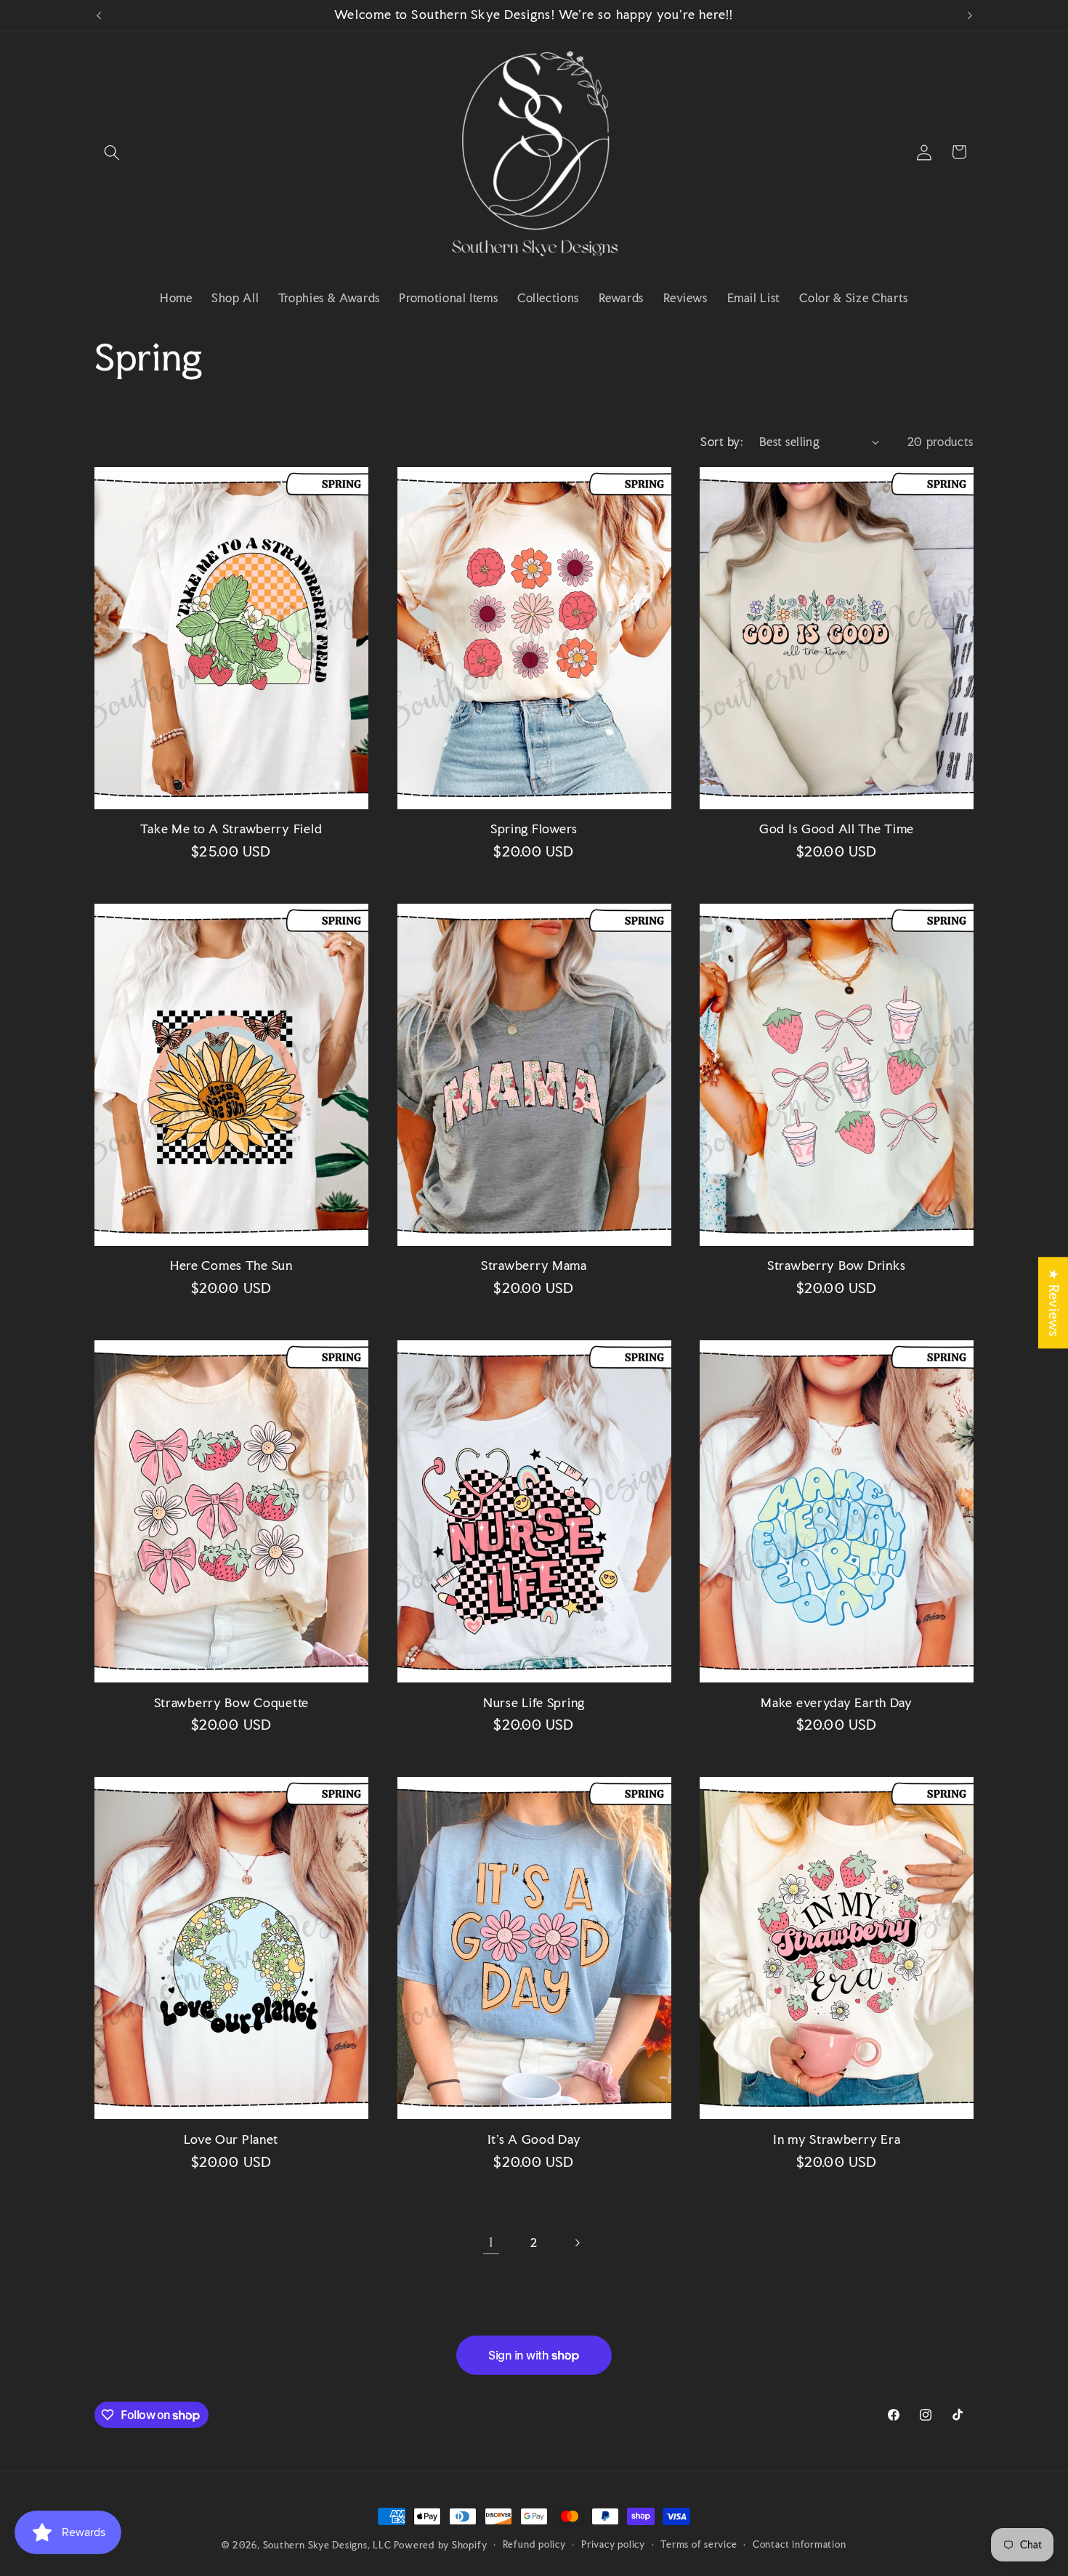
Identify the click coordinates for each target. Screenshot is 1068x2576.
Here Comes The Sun (231, 1266)
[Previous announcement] (99, 15)
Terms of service (699, 2544)
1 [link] (491, 2242)
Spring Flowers (534, 829)
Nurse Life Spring (534, 1703)
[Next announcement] (970, 15)
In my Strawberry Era (837, 2140)
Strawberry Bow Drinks (837, 1266)
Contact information (800, 2544)
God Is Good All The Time (837, 829)
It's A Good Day (534, 2140)
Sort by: (722, 442)
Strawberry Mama (534, 1266)
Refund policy (534, 2544)
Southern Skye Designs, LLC (327, 2545)
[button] (112, 152)
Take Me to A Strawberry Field (231, 829)
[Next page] (577, 2243)
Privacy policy (613, 2544)
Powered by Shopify (440, 2545)
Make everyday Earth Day (837, 1703)
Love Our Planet (231, 2140)
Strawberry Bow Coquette (232, 1703)
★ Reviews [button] (1054, 1303)
